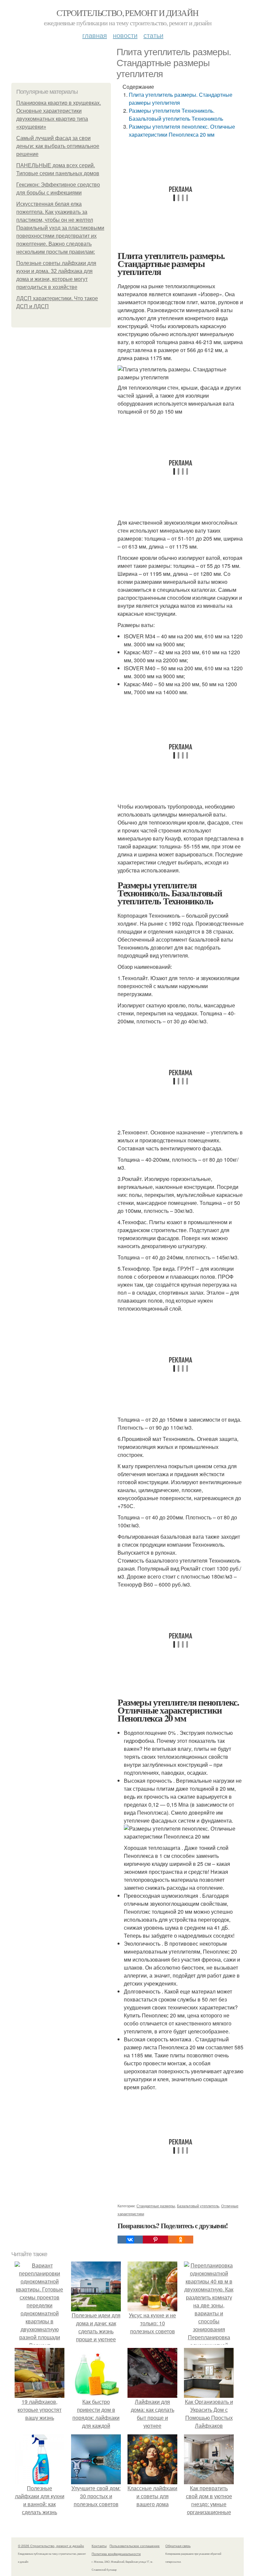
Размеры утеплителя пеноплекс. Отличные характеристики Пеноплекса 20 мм (182, 130)
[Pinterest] (155, 2240)
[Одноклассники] (181, 2240)
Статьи (153, 35)
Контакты (99, 2546)
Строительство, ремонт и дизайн (127, 13)
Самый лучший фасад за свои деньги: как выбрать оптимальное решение (58, 146)
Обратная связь (178, 2546)
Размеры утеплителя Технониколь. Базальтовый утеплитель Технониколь (176, 115)
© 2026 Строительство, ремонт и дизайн (51, 2546)
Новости (125, 35)
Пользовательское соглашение (135, 2546)
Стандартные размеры (156, 2206)
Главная (95, 35)
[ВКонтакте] (130, 2240)
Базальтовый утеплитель (198, 2206)
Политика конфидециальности (116, 2554)
